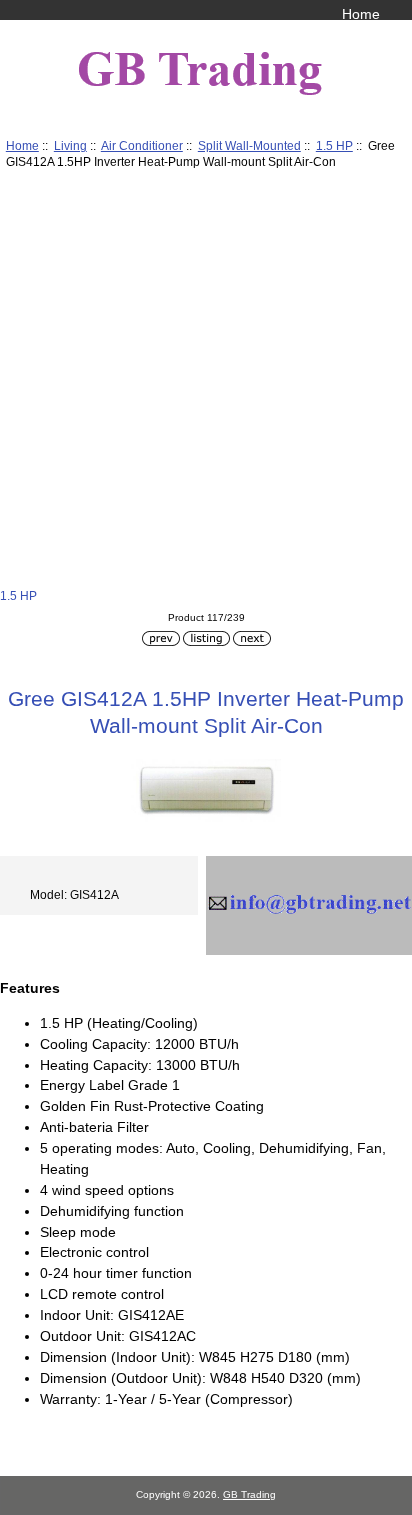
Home (361, 14)
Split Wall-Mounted (249, 145)
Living (70, 145)
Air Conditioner (142, 145)
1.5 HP (334, 145)
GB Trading (249, 1494)
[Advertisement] (206, 382)
